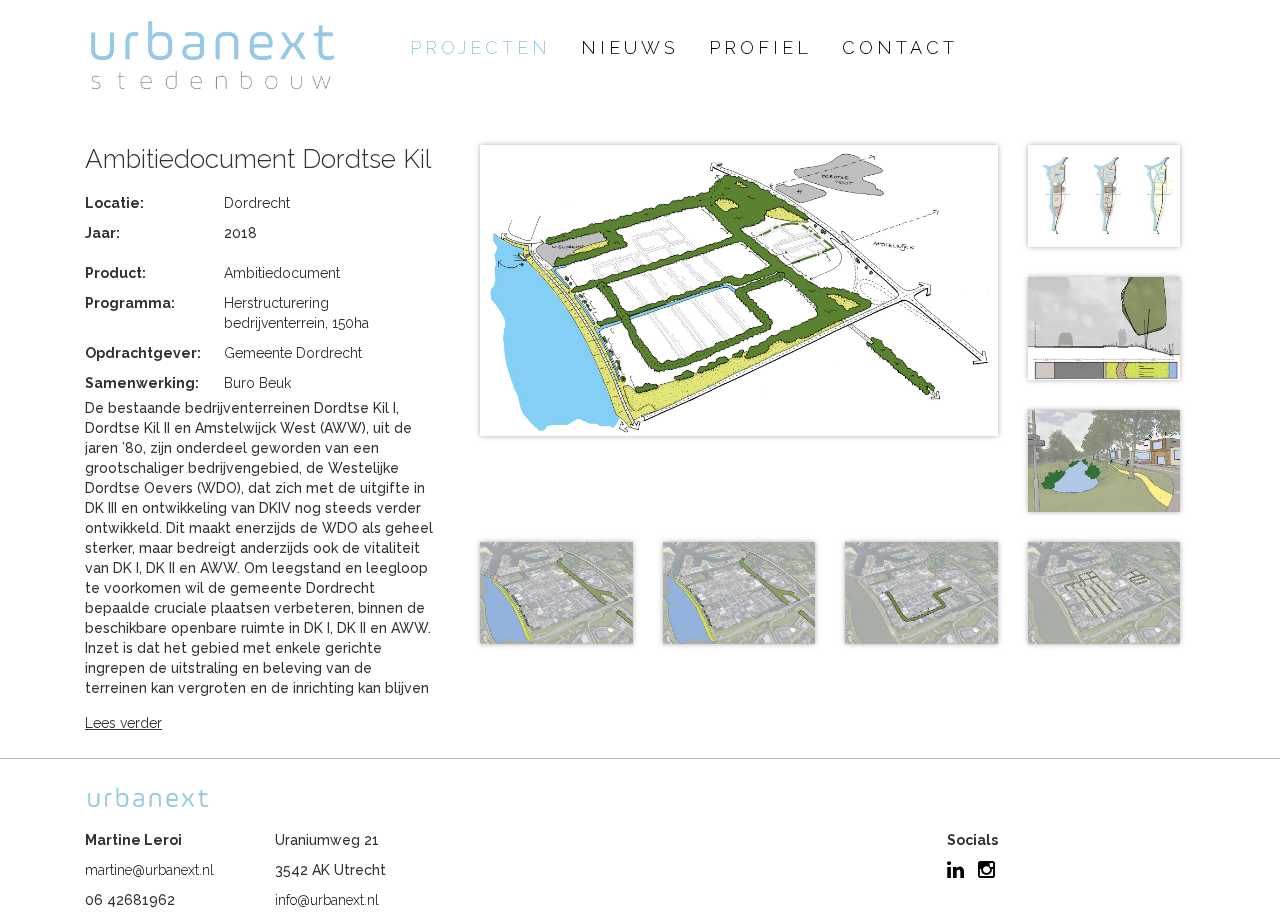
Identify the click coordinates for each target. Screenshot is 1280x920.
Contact (900, 47)
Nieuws (630, 47)
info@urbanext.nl (327, 900)
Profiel (760, 47)
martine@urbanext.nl (149, 870)
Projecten (480, 47)
